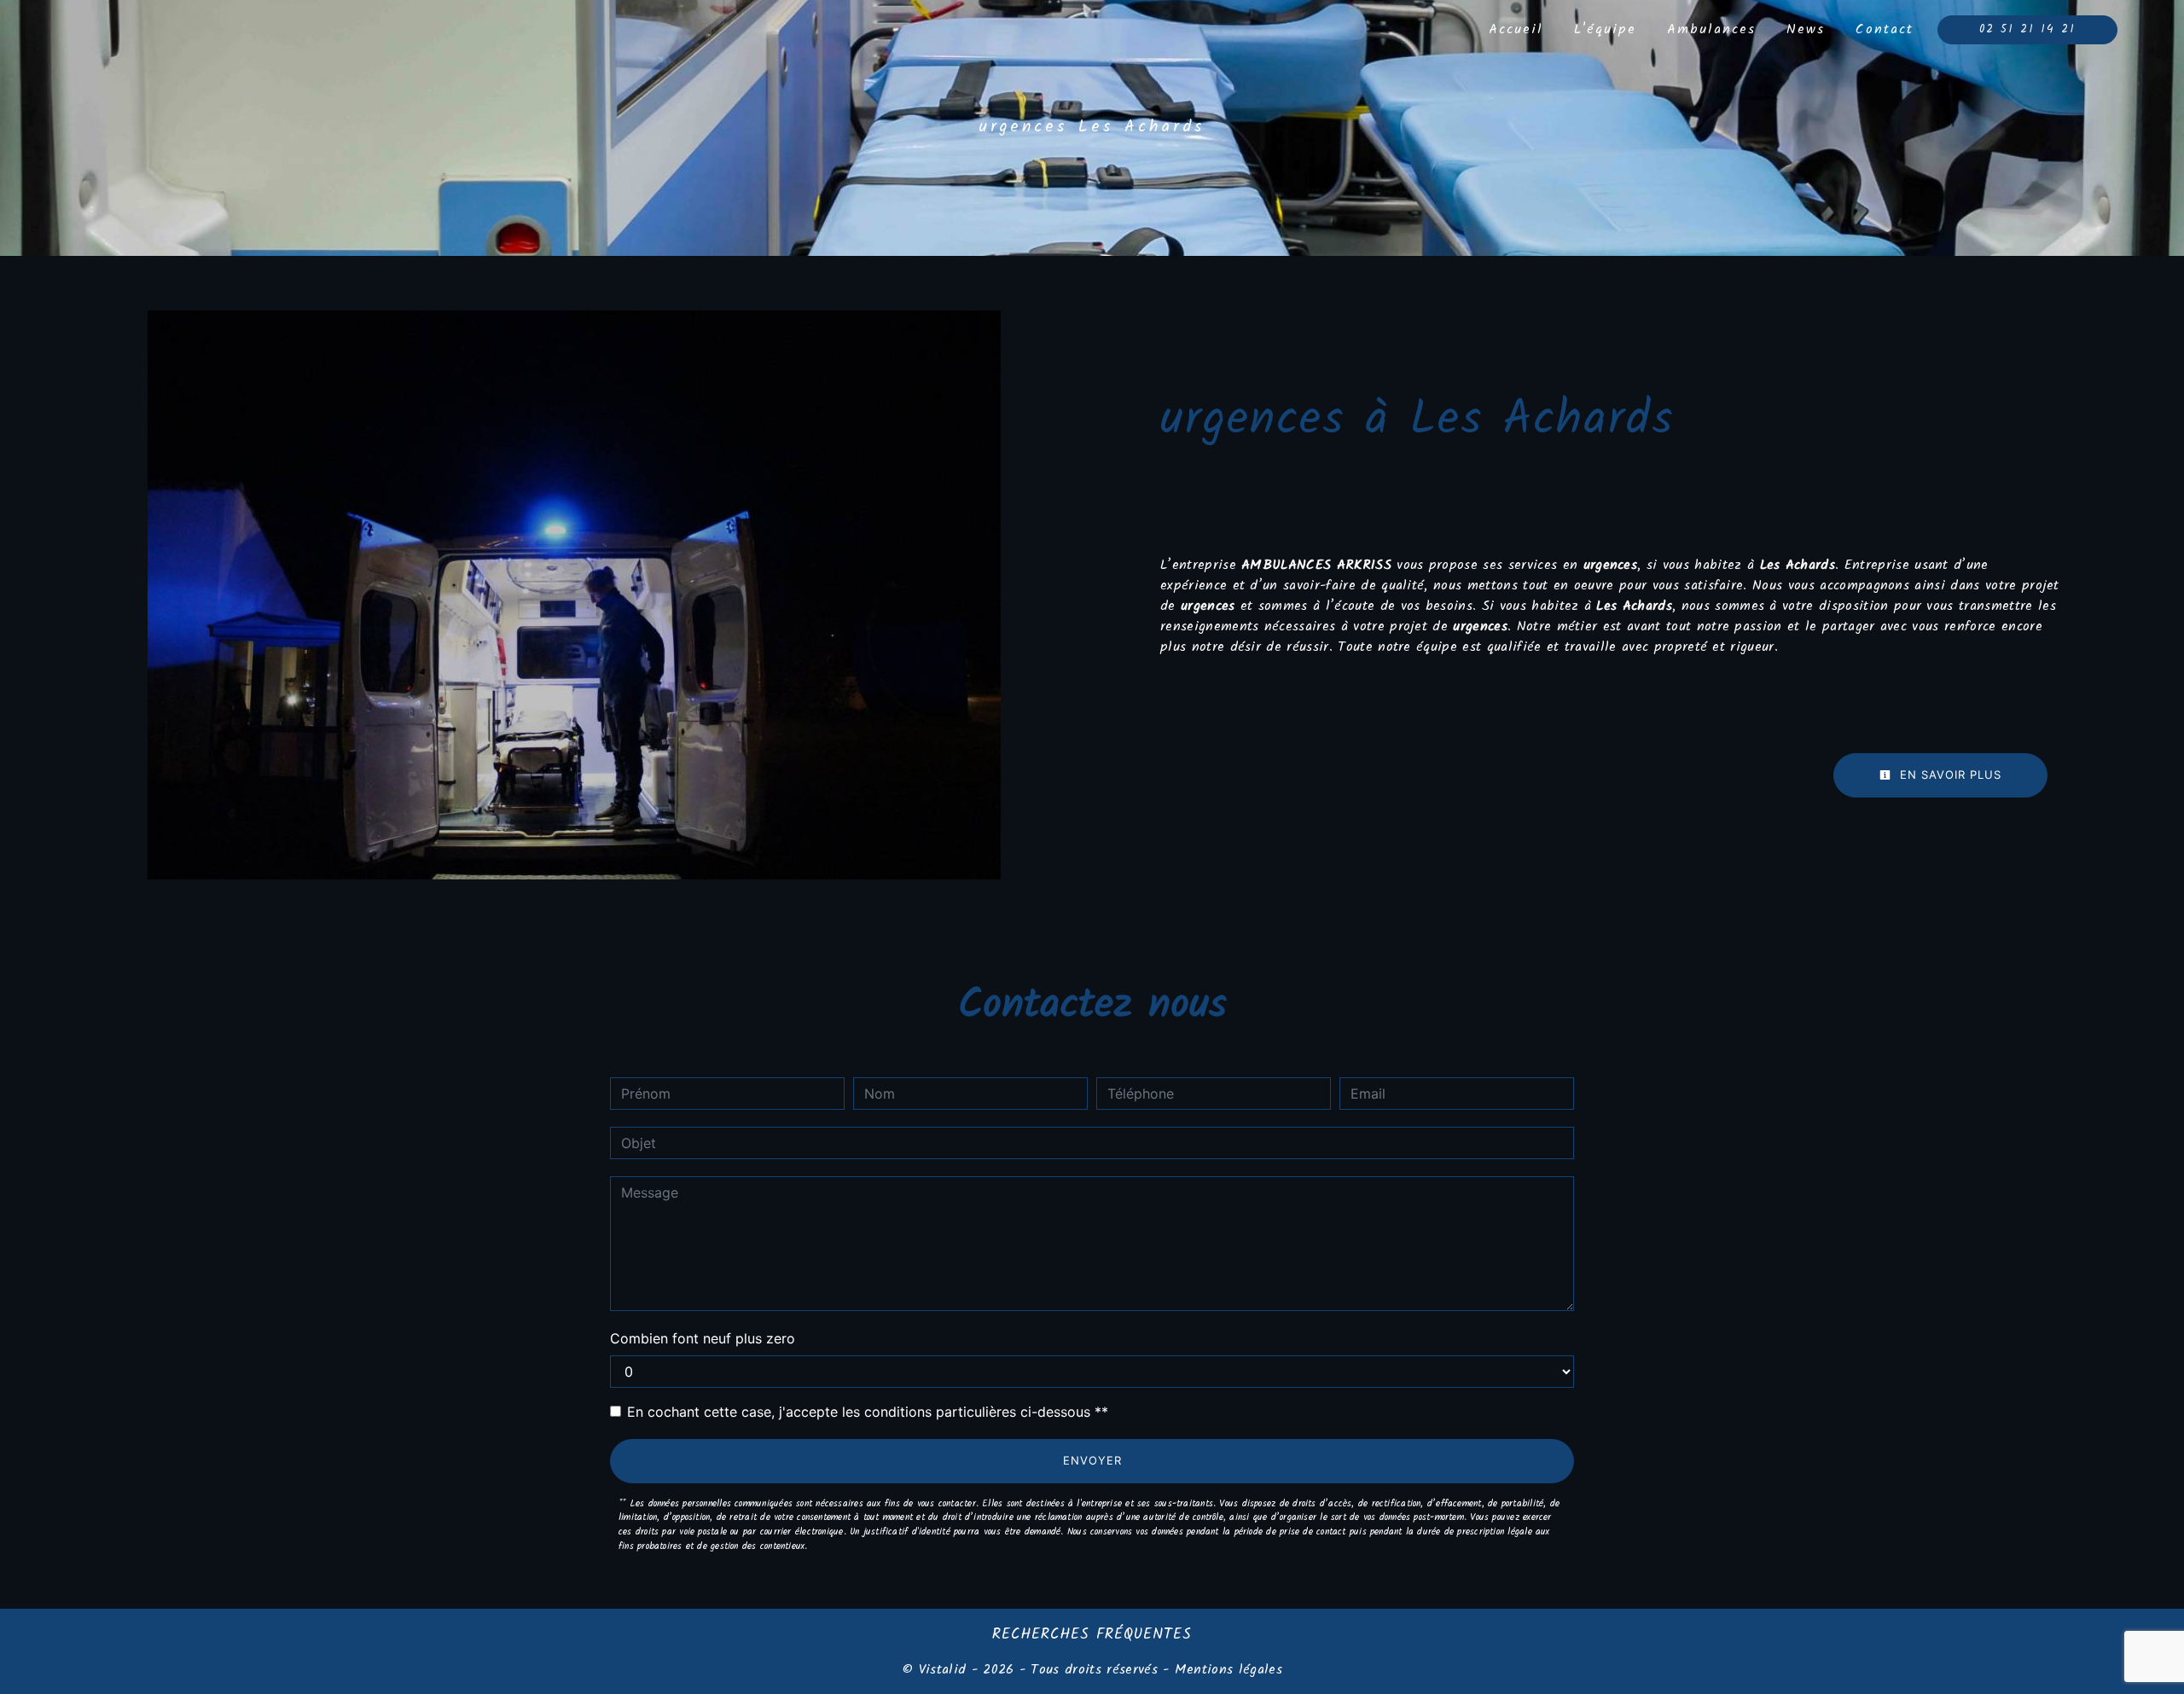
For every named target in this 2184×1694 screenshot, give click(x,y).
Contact (1885, 29)
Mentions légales (1226, 1670)
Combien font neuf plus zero (703, 1338)
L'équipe (1605, 29)
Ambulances (1711, 29)
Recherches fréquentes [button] (1092, 1634)
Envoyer (1092, 1460)
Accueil (1516, 29)
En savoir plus (1949, 774)
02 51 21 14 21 (2027, 29)
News (1806, 29)
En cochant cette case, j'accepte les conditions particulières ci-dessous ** (868, 1412)
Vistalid (943, 1670)
